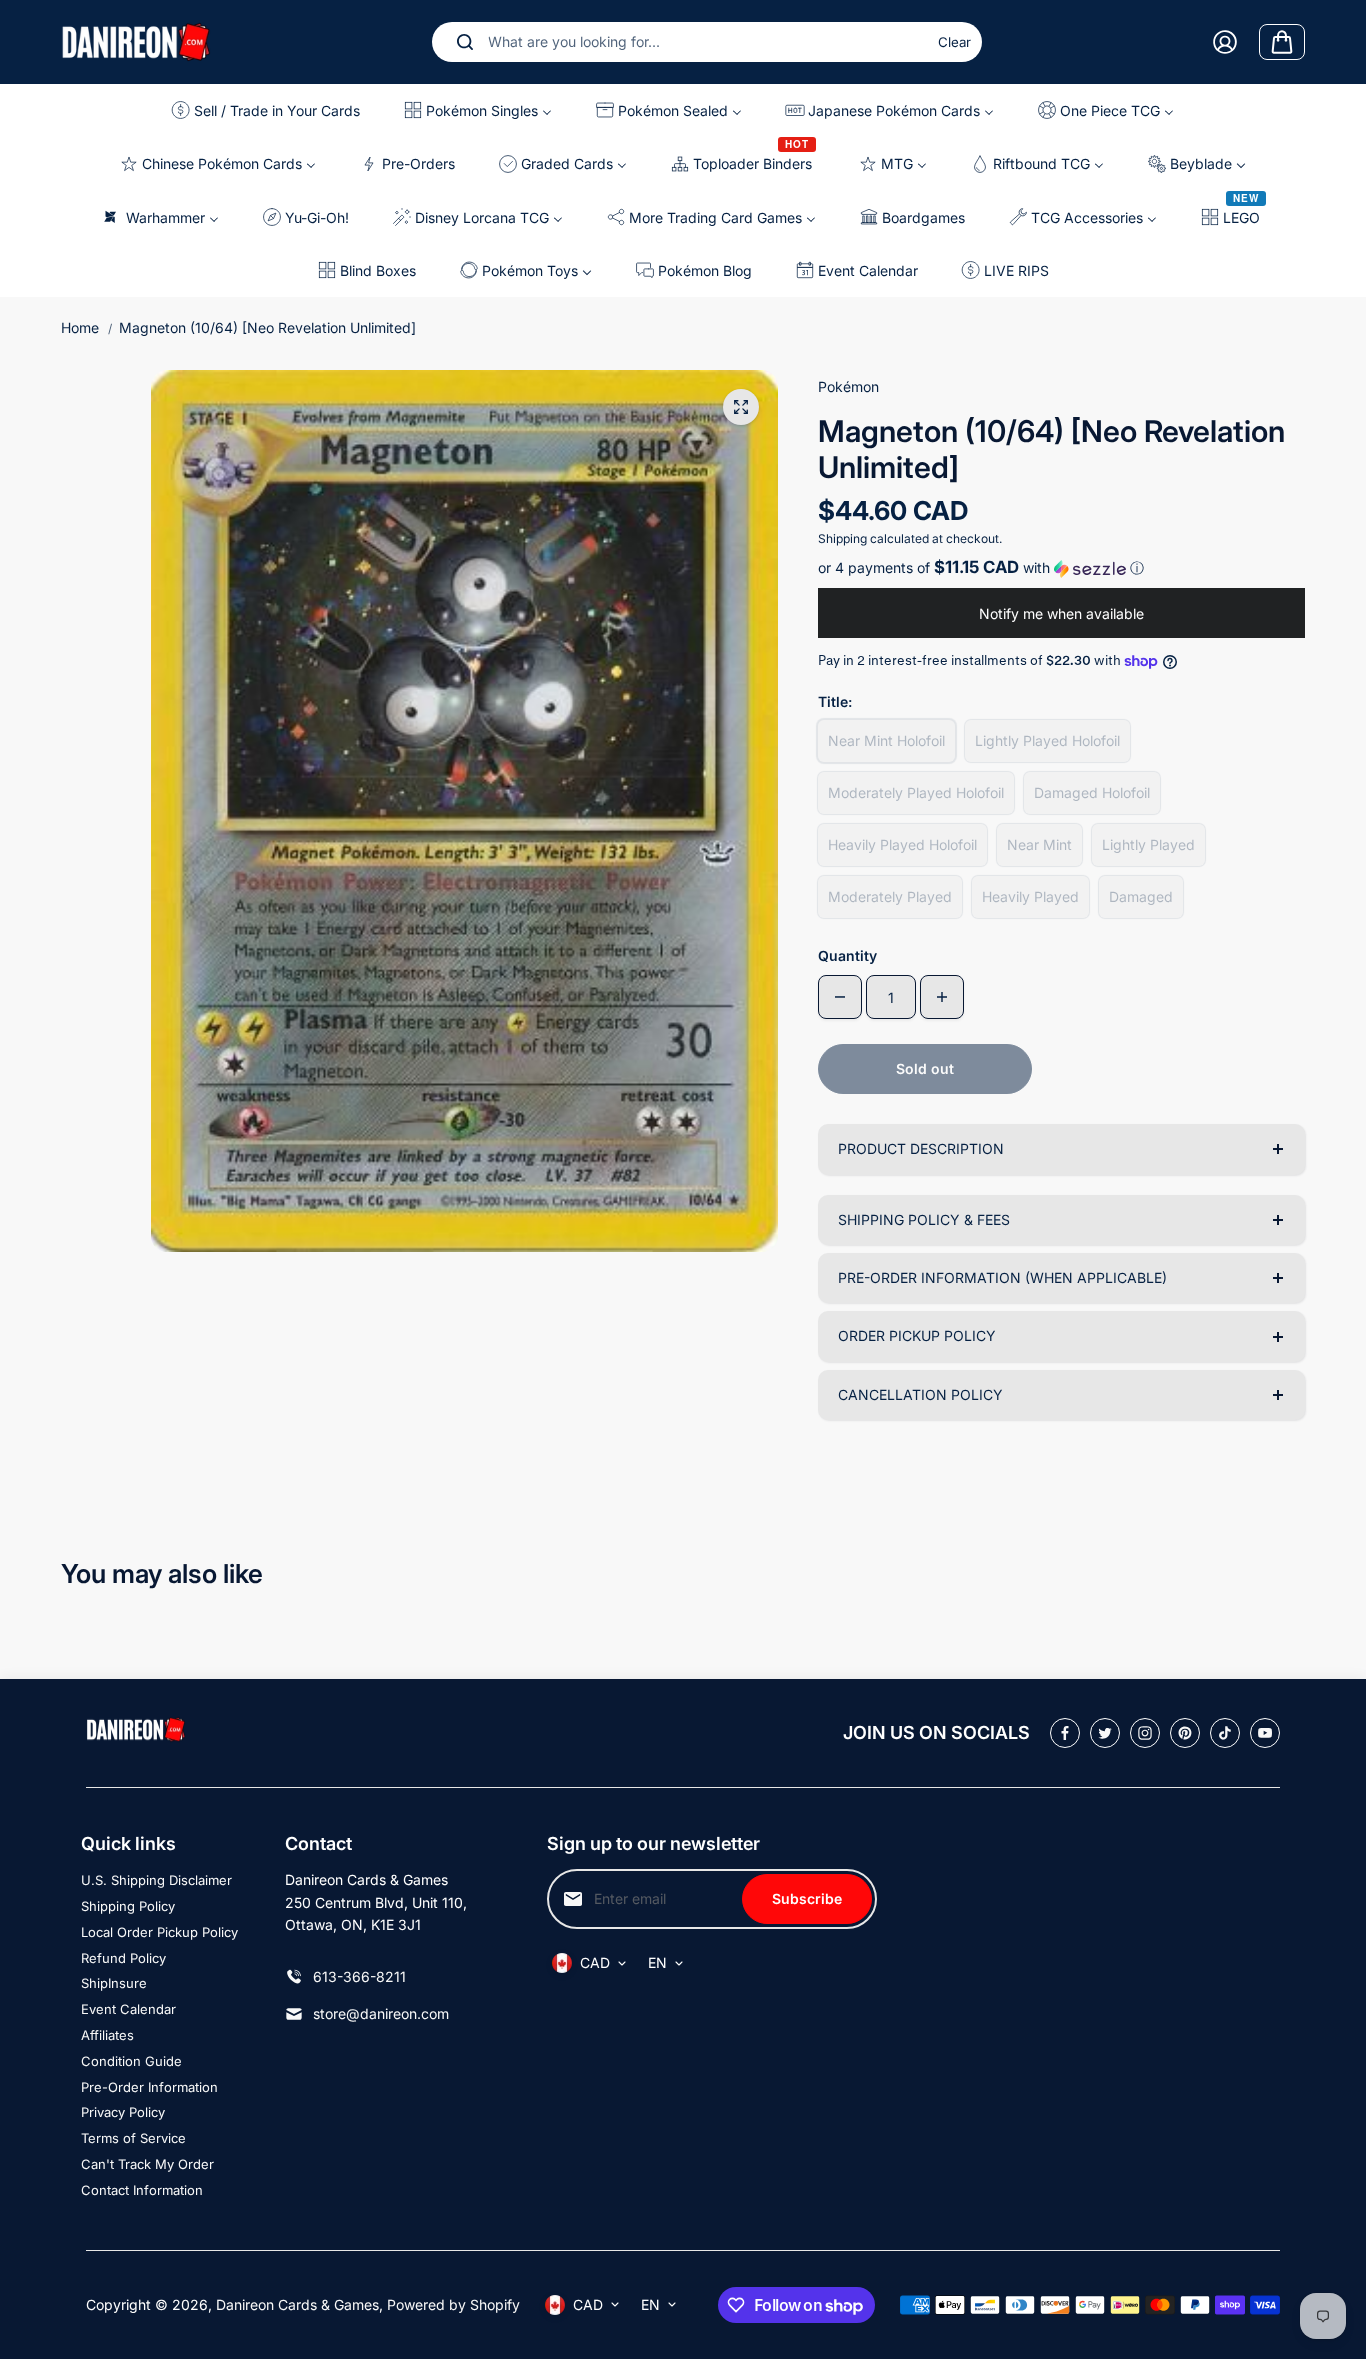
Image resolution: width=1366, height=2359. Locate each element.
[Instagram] (1145, 1733)
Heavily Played (1030, 896)
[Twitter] (1105, 1733)
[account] (1225, 42)
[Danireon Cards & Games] (136, 41)
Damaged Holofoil (1092, 792)
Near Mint (1039, 844)
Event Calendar (128, 2009)
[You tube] (1265, 1733)
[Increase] (942, 997)
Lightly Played (1148, 844)
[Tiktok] (1225, 1733)
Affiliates (107, 2035)
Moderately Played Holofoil (916, 792)
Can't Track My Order (147, 2164)
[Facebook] (1065, 1733)
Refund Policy (123, 1958)
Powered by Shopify (453, 2304)
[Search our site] (465, 42)
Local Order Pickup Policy (159, 1932)
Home (80, 327)
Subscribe (807, 1898)
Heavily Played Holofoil (902, 844)
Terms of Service (133, 2138)
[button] (1061, 568)
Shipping (842, 538)
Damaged (1141, 896)
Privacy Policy (123, 2112)
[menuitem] (271, 110)
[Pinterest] (1185, 1733)
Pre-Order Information (149, 2087)
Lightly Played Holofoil (1047, 740)
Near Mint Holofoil (886, 740)
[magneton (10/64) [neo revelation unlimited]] (741, 407)
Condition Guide (131, 2061)
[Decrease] (840, 997)
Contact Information (142, 2190)
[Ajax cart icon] (1282, 42)
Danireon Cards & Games (297, 2304)
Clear (954, 42)
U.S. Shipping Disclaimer (156, 1880)
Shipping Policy (128, 1906)
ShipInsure (114, 1983)
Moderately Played (890, 896)
